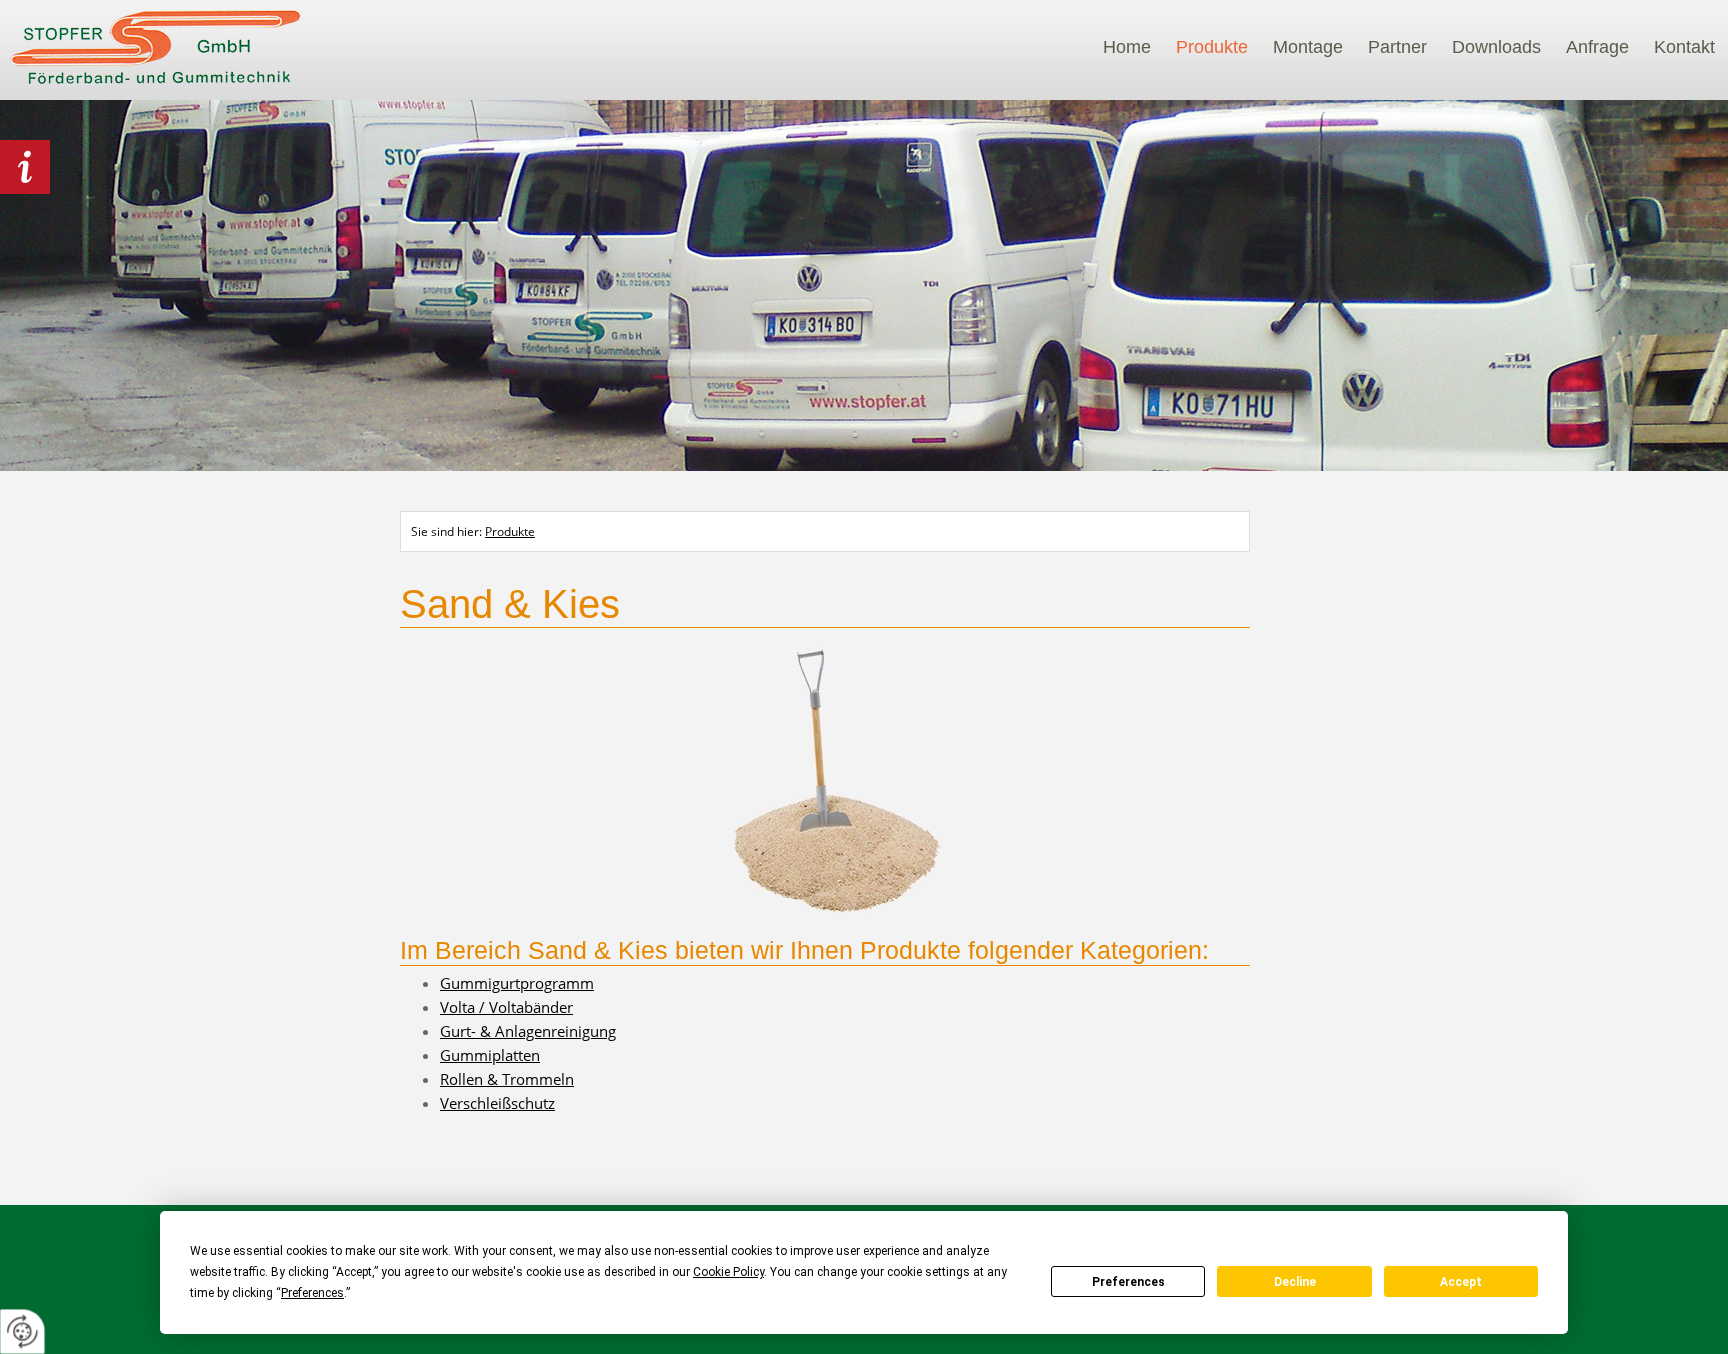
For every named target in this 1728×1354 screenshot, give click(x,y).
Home (1127, 47)
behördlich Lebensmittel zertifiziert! (25, 167)
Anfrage (1597, 47)
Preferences (1128, 1282)
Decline (1295, 1282)
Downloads (1496, 47)
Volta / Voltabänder (506, 1007)
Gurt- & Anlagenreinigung (528, 1031)
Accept (1461, 1282)
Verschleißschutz (497, 1103)
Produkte (1212, 47)
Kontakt (1684, 47)
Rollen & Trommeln (507, 1079)
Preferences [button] (312, 1293)
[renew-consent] (22, 1331)
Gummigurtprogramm (517, 983)
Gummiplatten (490, 1055)
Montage (1308, 47)
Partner (1397, 47)
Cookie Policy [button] (728, 1272)
